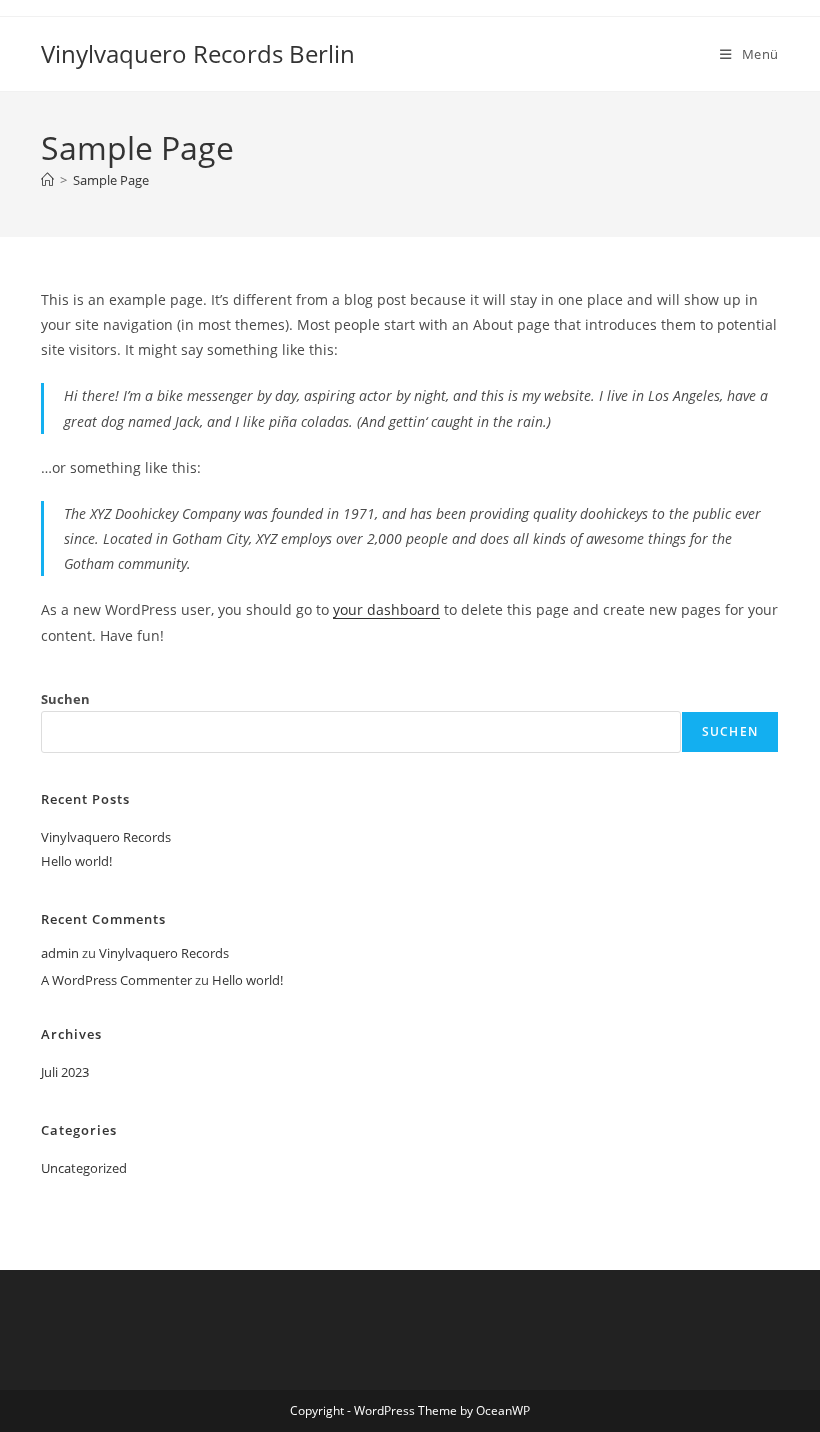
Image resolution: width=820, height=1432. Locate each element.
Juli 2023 (65, 1072)
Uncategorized (84, 1168)
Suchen (65, 699)
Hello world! (76, 861)
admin (60, 953)
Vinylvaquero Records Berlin (198, 53)
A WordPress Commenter (116, 980)
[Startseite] (47, 180)
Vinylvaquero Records (106, 837)
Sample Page (111, 180)
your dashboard (386, 609)
